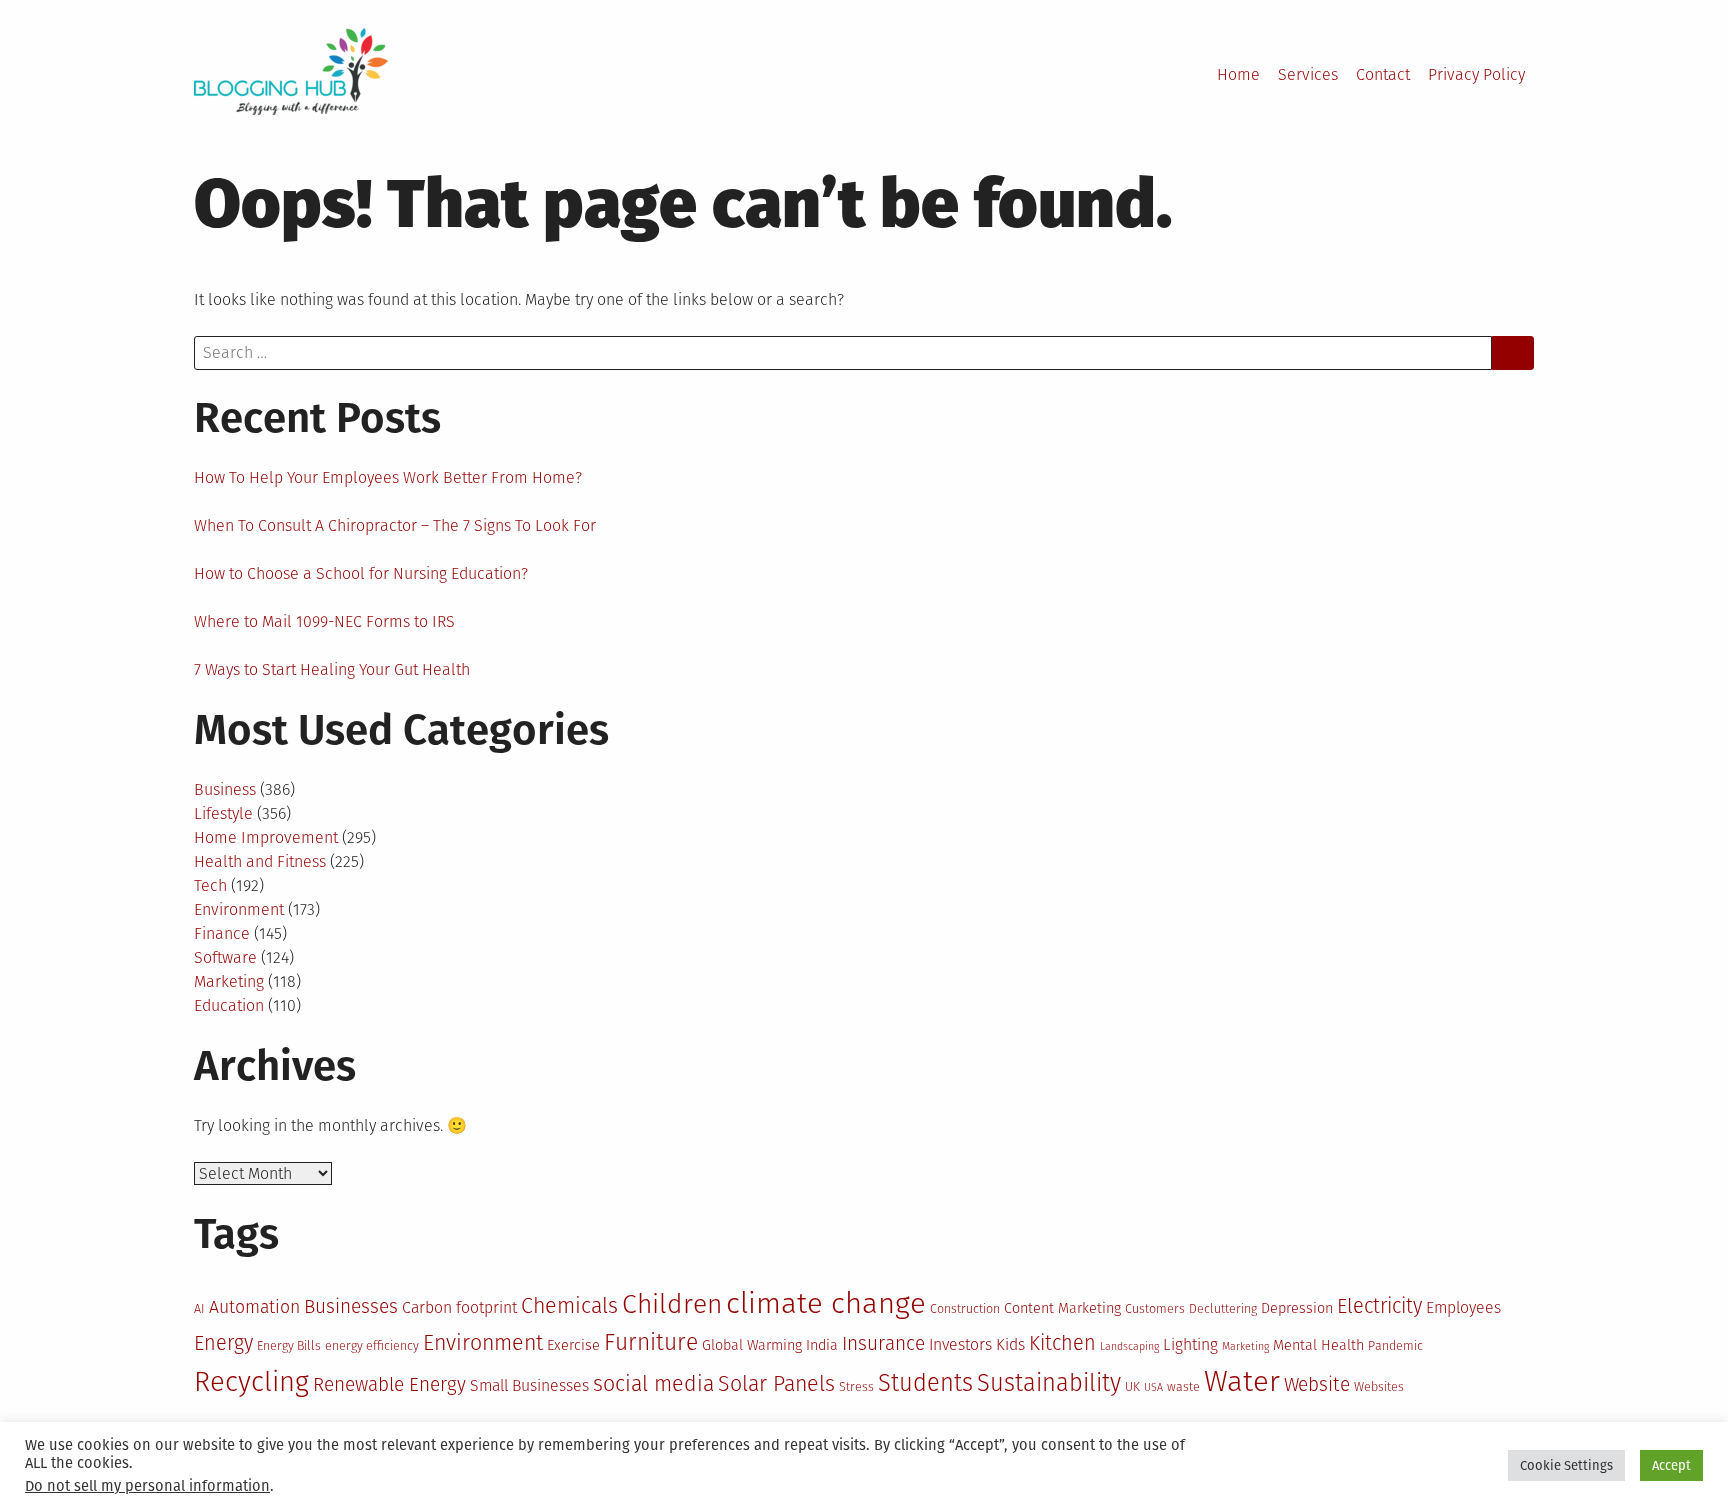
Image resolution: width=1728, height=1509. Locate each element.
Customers (1155, 1308)
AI (199, 1308)
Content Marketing (1062, 1308)
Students (925, 1383)
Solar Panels (776, 1384)
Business (225, 789)
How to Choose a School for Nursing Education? (361, 573)
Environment (239, 909)
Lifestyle (223, 813)
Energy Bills (289, 1345)
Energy (223, 1343)
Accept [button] (1671, 1465)
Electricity (1379, 1306)
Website (1317, 1384)
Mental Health (1318, 1345)
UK (1132, 1386)
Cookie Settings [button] (1566, 1465)
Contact (1383, 74)
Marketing (229, 981)
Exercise (573, 1345)
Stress (856, 1386)
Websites (1379, 1386)
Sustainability (1049, 1383)
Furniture (651, 1342)
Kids (1010, 1344)
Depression (1297, 1308)
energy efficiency (372, 1345)
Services (1308, 74)
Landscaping (1129, 1346)
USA (1153, 1387)
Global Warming (752, 1345)
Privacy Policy (1476, 74)
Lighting (1190, 1344)
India (822, 1345)
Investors (960, 1344)
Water (1242, 1381)
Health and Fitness (260, 861)
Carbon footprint (459, 1307)
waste (1183, 1386)
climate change (826, 1303)
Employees (1463, 1307)
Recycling (251, 1381)
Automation (254, 1307)
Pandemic (1395, 1345)
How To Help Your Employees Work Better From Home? (388, 477)
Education (229, 1005)
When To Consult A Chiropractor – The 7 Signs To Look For (395, 525)
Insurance (883, 1343)
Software (225, 957)
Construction (965, 1308)
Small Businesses (529, 1385)
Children (672, 1304)
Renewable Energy (389, 1384)
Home (1238, 74)
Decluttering (1223, 1308)
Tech (210, 885)
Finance (222, 933)
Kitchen (1062, 1343)
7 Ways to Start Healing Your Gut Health (332, 669)
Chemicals (569, 1306)
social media (653, 1384)
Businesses (351, 1306)
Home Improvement (266, 837)
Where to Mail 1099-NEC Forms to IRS (324, 621)
